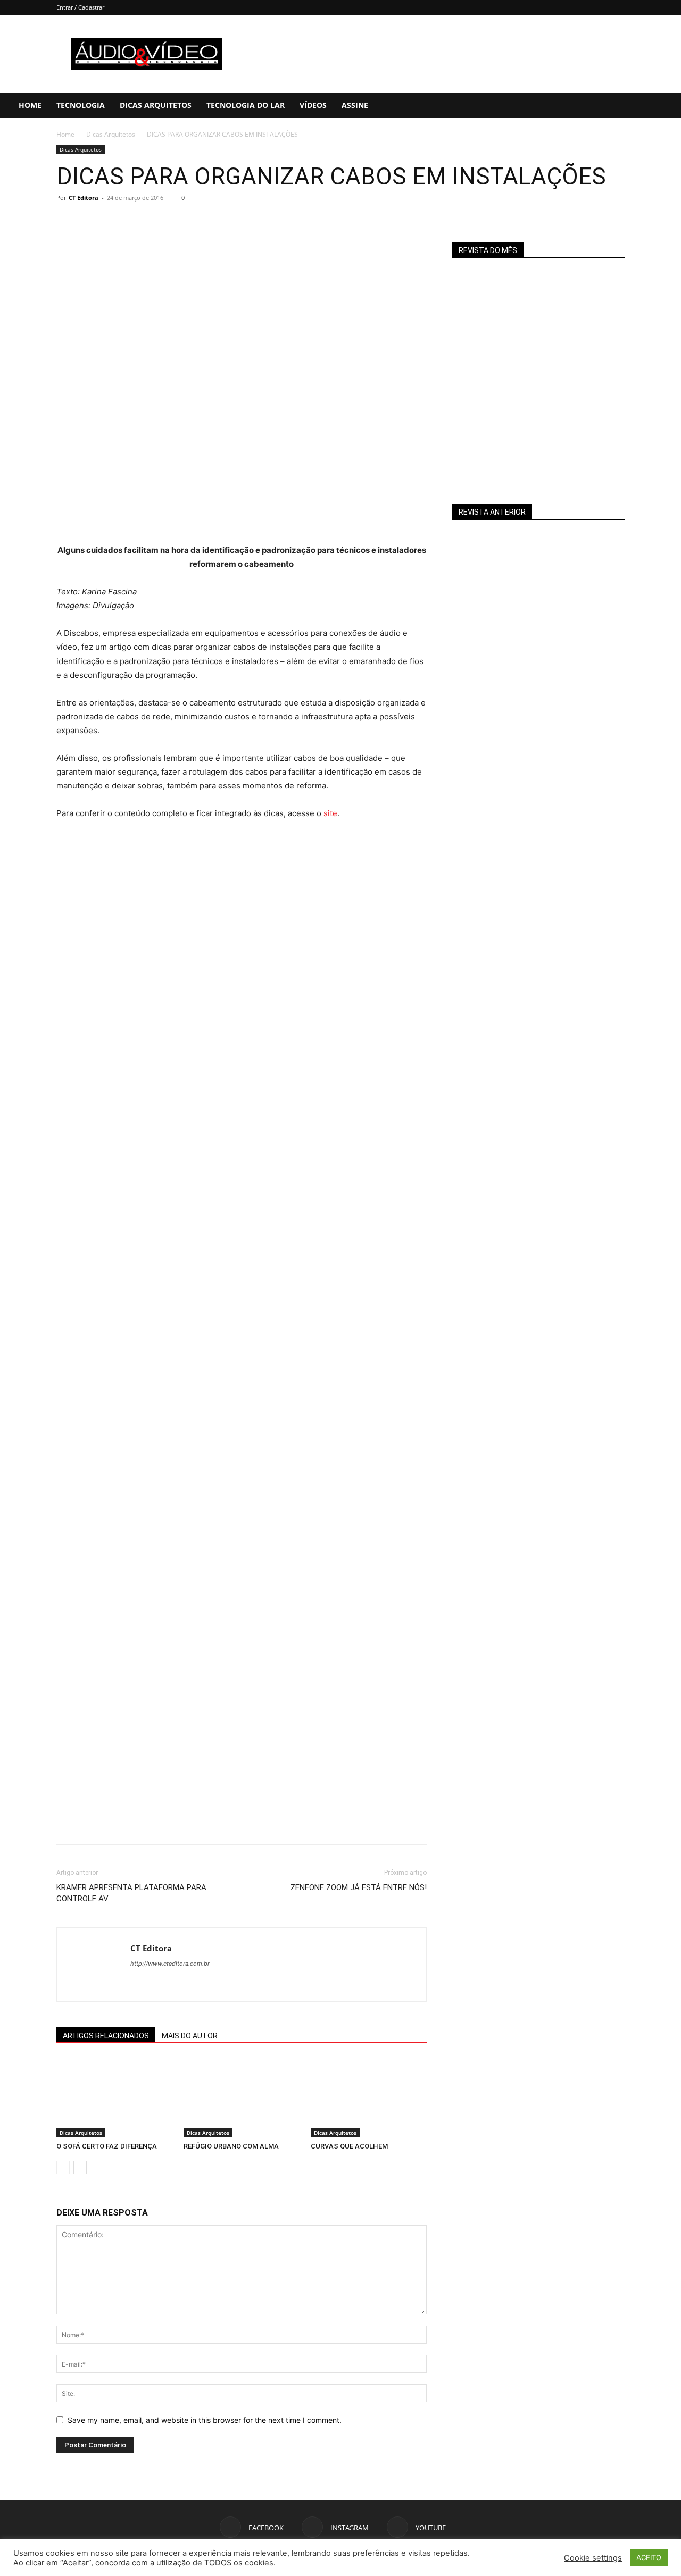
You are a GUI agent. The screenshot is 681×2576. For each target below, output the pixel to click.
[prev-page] (63, 2167)
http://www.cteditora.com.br (170, 1964)
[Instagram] (621, 105)
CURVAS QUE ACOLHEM (349, 2146)
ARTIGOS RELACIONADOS (106, 2036)
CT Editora (84, 198)
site (330, 813)
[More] (165, 222)
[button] (668, 106)
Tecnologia (81, 105)
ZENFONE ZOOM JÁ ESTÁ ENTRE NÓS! (359, 1887)
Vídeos (313, 105)
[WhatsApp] (140, 222)
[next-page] (80, 2167)
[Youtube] (639, 105)
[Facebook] (603, 105)
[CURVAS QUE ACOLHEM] (369, 2097)
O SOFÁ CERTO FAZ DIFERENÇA (107, 2146)
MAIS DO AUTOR (190, 2036)
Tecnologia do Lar (246, 105)
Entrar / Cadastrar (80, 7)
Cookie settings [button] (593, 2558)
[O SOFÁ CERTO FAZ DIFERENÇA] (114, 2097)
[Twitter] (92, 222)
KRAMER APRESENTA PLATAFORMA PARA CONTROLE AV (131, 1893)
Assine (355, 105)
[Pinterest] (116, 222)
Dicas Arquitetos (156, 105)
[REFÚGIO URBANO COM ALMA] (242, 2097)
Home (30, 105)
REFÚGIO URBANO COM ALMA (231, 2146)
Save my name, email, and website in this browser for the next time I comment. (205, 2420)
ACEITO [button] (649, 2557)
